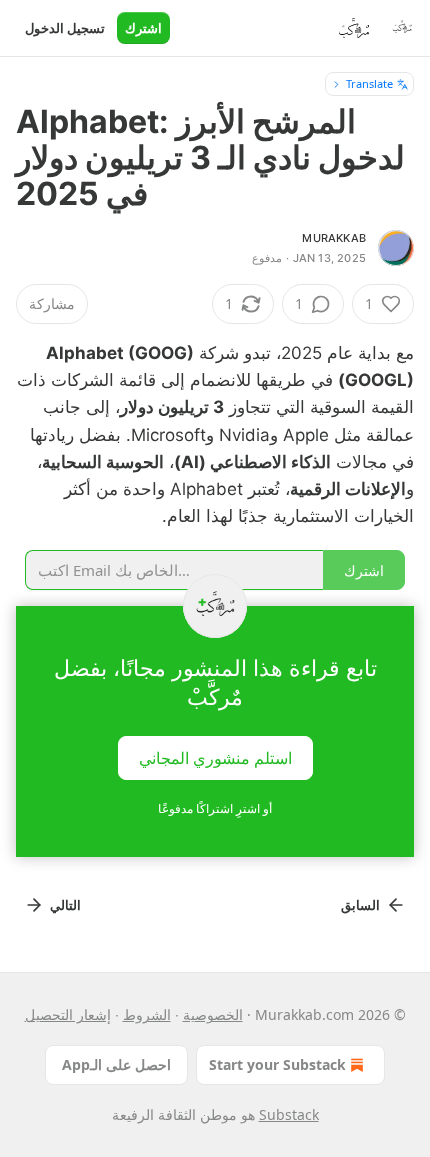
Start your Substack (277, 1064)
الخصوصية (213, 1014)
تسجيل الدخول (65, 28)
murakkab (334, 238)
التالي (65, 905)
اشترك (143, 28)
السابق (360, 905)
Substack (289, 1114)
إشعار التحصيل (68, 1014)
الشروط (147, 1014)
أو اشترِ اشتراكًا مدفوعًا (215, 808)
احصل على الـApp (116, 1064)
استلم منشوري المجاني (215, 758)
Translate (369, 83)
